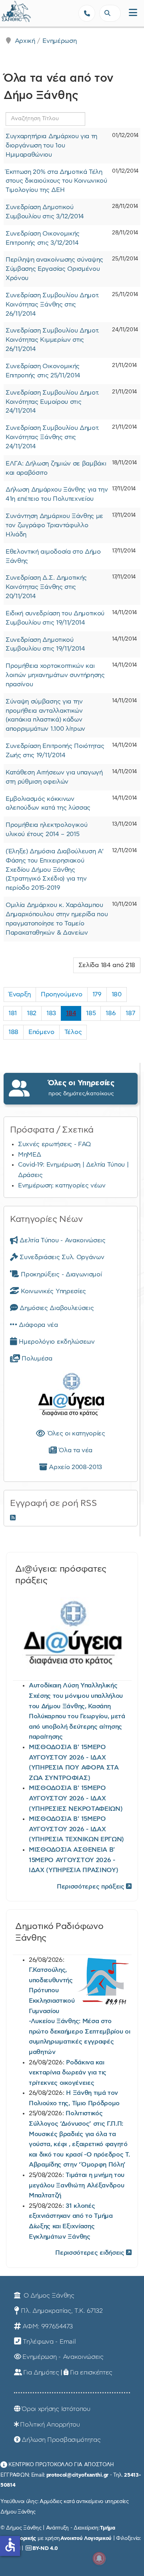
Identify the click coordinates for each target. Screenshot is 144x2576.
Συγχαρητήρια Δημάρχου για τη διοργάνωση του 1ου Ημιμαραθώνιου (51, 145)
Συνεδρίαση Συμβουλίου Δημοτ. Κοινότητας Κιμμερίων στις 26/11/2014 (52, 340)
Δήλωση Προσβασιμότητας (61, 2440)
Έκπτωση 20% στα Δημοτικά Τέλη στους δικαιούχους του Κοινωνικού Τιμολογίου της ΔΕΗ (56, 181)
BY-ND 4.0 (45, 2548)
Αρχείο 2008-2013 (75, 1467)
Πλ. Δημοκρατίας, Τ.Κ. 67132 (62, 2311)
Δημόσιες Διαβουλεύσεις (56, 1308)
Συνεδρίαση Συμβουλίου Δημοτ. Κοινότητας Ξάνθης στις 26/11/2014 (52, 304)
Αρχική (25, 41)
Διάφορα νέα (38, 1325)
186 (111, 1013)
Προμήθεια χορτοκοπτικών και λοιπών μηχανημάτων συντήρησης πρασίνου (55, 675)
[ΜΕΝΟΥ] (133, 13)
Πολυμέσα (36, 1359)
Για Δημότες (41, 2372)
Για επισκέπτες (91, 2372)
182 (32, 1013)
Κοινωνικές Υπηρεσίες (53, 1291)
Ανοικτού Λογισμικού (86, 2538)
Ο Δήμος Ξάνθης (48, 2296)
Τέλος (73, 1032)
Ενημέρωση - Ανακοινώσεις (63, 2357)
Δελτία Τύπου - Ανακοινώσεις (62, 1240)
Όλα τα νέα (75, 1450)
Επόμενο (41, 1032)
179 (97, 994)
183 (51, 1013)
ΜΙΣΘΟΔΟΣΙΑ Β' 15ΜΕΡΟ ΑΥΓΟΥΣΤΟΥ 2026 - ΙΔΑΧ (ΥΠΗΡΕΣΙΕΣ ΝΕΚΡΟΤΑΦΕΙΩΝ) (76, 1798)
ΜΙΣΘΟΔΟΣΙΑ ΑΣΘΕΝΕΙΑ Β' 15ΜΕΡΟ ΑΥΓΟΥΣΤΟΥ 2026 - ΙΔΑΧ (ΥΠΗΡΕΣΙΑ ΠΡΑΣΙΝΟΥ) (73, 1860)
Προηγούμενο (61, 994)
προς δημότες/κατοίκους (81, 1088)
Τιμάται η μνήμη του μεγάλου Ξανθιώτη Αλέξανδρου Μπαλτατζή (77, 2185)
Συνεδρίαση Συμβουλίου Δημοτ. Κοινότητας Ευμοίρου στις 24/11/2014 (52, 402)
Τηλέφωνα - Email (49, 2342)
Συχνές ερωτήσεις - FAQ (55, 1144)
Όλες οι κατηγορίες (75, 1433)
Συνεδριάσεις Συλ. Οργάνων (61, 1257)
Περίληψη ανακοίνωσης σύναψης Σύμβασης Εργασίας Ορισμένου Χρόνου (54, 269)
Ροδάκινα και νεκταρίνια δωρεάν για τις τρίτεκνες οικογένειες (68, 2073)
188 (13, 1032)
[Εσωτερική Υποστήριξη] (10, 14)
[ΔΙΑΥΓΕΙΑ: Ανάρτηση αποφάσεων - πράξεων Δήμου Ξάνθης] (71, 1396)
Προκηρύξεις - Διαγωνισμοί (60, 1274)
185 (91, 1013)
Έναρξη (20, 994)
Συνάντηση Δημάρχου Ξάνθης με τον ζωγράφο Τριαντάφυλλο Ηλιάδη (54, 525)
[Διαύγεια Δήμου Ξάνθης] (72, 1636)
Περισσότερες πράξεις (91, 1887)
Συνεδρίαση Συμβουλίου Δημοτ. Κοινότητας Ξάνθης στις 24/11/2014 (52, 437)
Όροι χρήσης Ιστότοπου (56, 2409)
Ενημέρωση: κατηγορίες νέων (62, 1185)
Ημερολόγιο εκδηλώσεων (56, 1342)
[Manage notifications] (99, 2558)
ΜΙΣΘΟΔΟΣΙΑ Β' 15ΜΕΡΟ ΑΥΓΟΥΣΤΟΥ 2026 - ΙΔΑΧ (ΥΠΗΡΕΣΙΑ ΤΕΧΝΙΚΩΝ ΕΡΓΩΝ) (76, 1829)
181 (13, 1013)
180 (117, 994)
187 (130, 1013)
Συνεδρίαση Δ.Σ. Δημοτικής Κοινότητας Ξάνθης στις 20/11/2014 (46, 587)
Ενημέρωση (59, 41)
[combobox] (110, 13)
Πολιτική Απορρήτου (50, 2425)
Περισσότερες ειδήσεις (91, 2253)
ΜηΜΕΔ (29, 1155)
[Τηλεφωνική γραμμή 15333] (87, 13)
